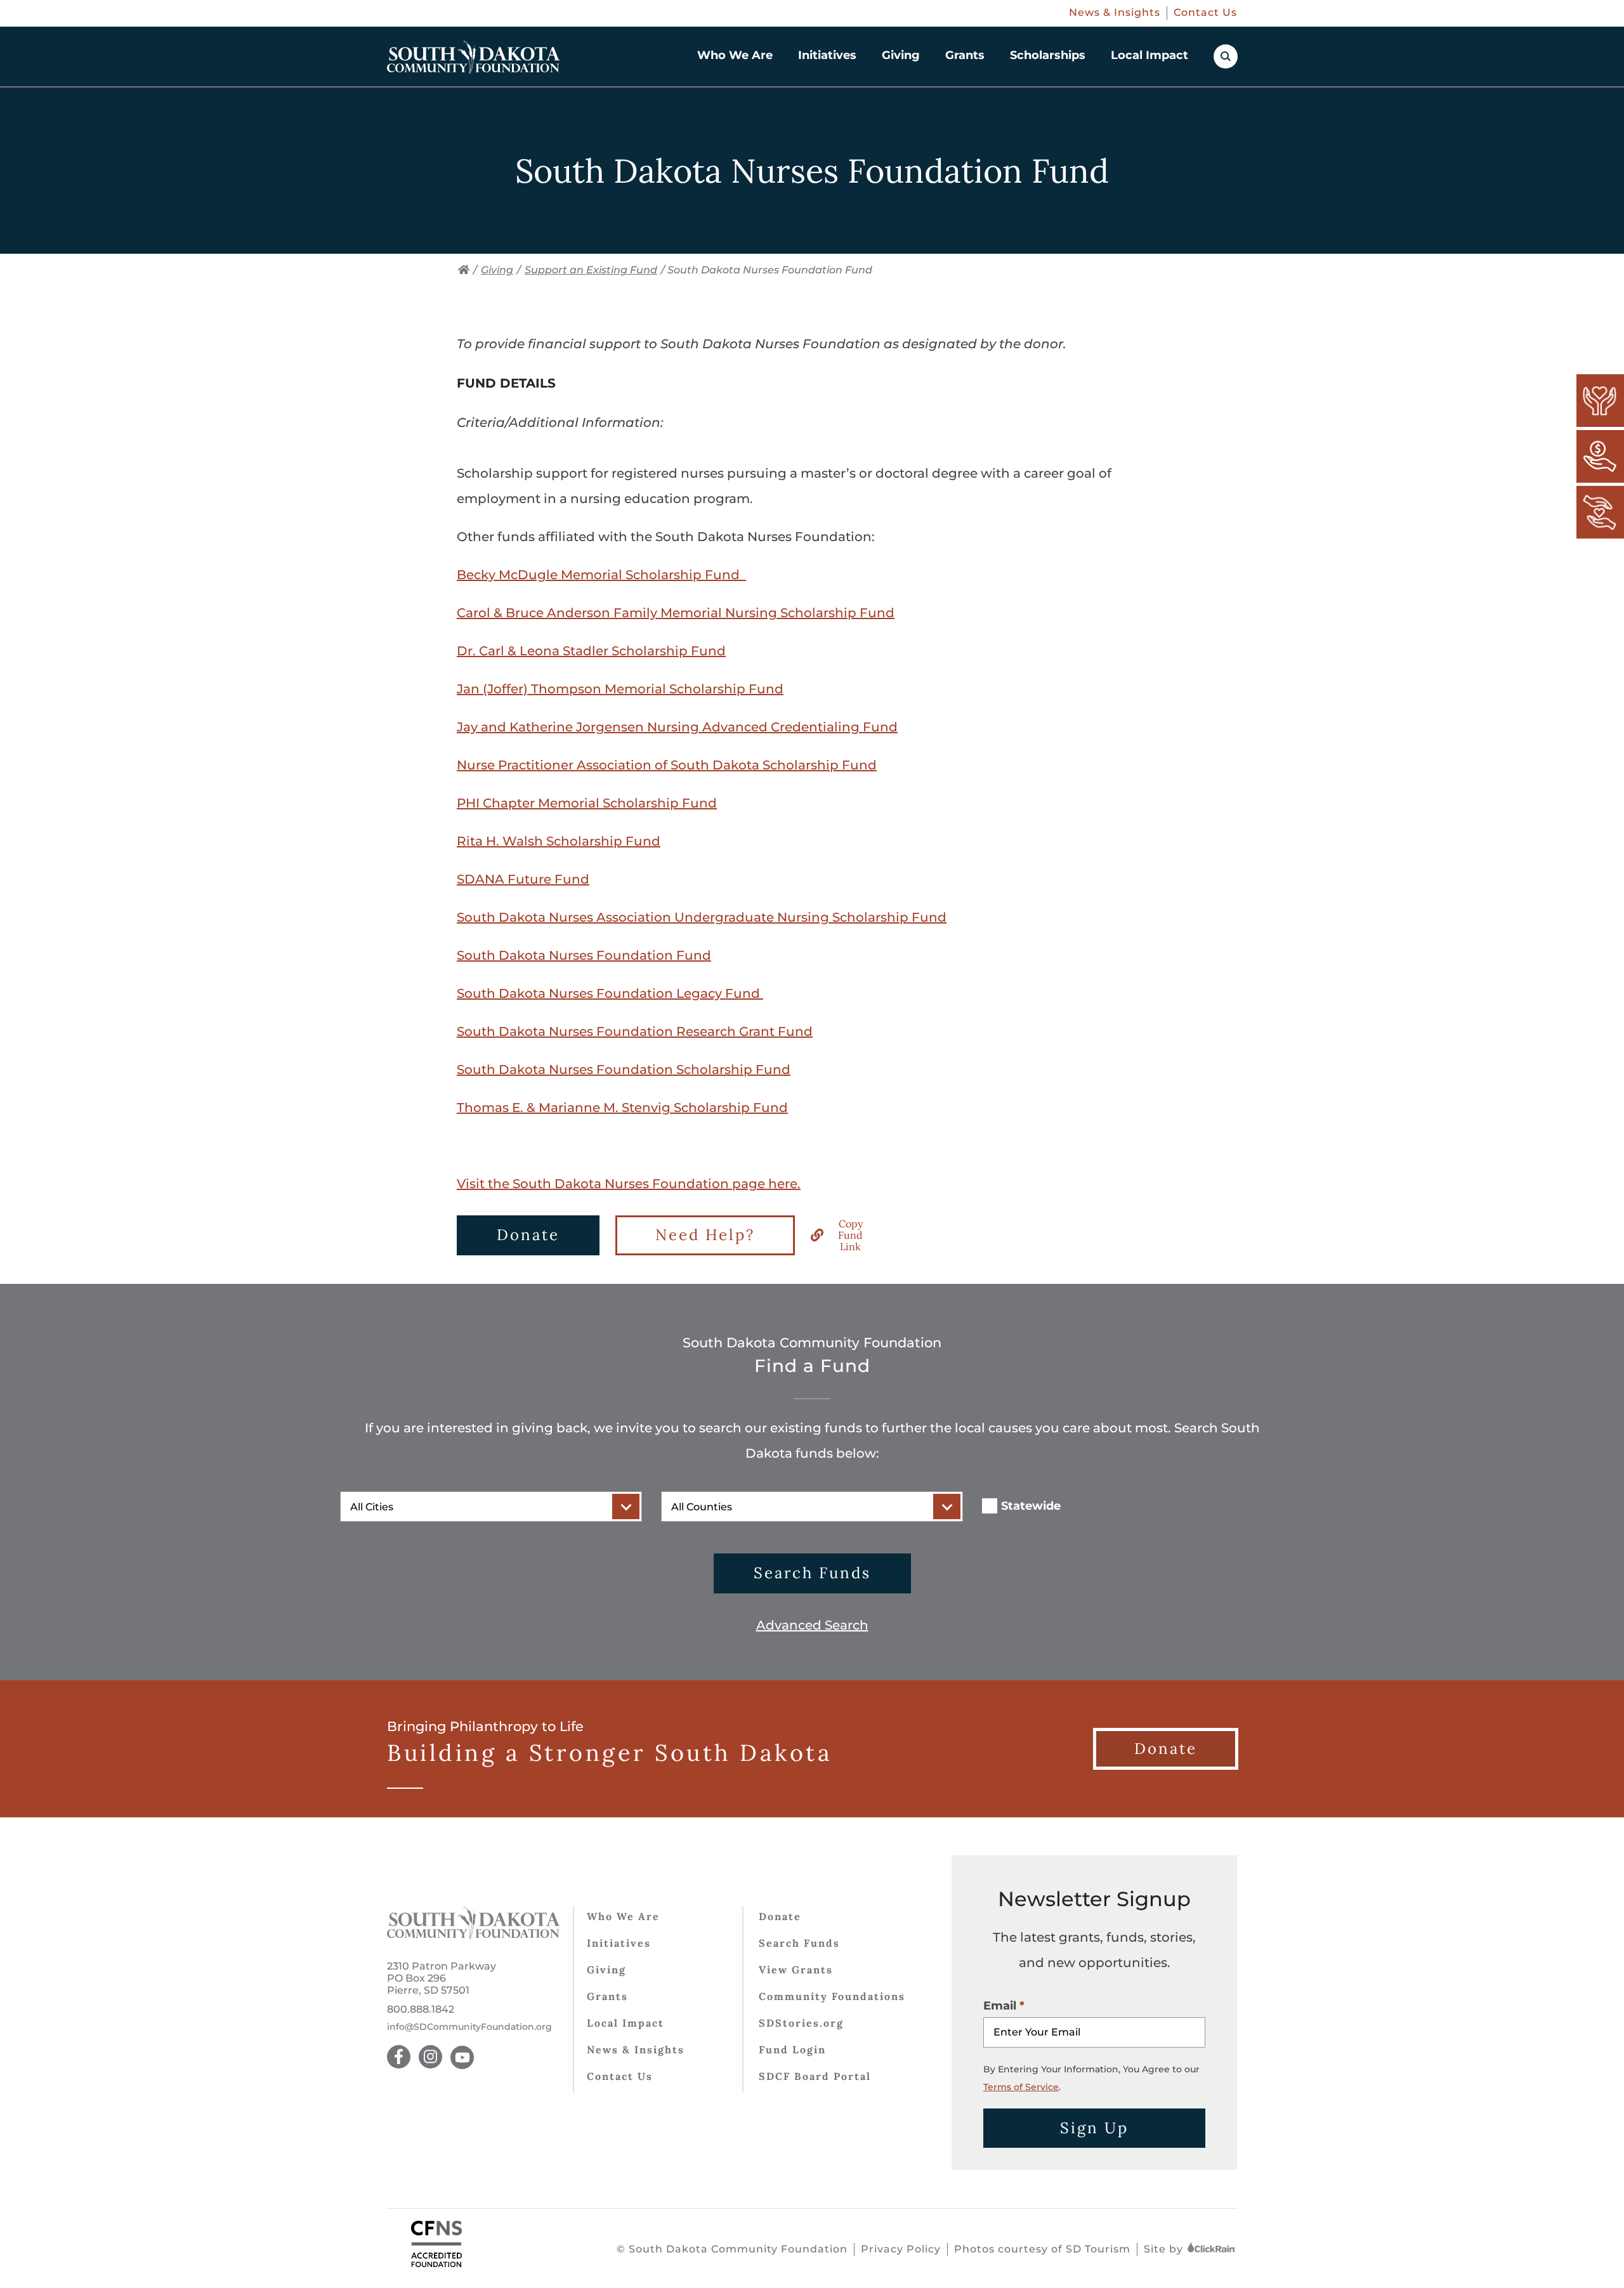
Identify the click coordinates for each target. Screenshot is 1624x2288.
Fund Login (792, 2049)
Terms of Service (1021, 2087)
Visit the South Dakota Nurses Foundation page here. (629, 1184)
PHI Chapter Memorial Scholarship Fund (587, 803)
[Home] (464, 270)
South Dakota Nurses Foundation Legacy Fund (610, 993)
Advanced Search (812, 1625)
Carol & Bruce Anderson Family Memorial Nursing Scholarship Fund (676, 613)
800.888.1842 (421, 2009)
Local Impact (1149, 55)
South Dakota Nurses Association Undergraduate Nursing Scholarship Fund (702, 917)
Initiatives (827, 55)
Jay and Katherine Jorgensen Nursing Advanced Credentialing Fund (677, 727)
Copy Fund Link (850, 1235)
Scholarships (1048, 55)
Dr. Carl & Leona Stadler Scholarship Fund (591, 651)
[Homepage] (474, 57)
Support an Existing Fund (591, 270)
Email (1000, 2006)
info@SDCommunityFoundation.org (469, 2027)
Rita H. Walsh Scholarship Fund (559, 841)
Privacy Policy (901, 2249)
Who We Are (735, 55)
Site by (1165, 2249)
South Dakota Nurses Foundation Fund (584, 955)
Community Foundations (832, 1996)
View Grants (796, 1970)
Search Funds (812, 1573)
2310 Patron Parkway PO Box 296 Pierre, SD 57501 (442, 1978)
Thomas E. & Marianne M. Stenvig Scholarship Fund (622, 1108)
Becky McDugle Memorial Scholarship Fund (601, 575)
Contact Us (1205, 12)
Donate (528, 1235)
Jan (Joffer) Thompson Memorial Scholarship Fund (620, 689)
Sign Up (1094, 2128)
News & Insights (1115, 12)
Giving (901, 55)
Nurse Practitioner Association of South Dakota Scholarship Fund (667, 765)
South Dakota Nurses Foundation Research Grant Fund (635, 1031)
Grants (965, 55)
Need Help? (705, 1235)
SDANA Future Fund (523, 879)
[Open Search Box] (1226, 56)
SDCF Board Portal (815, 2076)
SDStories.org (801, 2023)
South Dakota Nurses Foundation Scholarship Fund (624, 1069)
